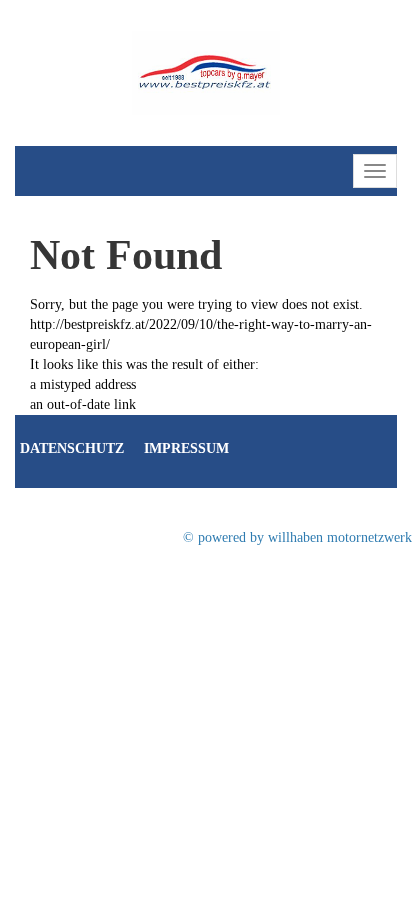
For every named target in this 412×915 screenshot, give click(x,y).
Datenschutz (72, 448)
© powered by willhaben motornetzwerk (297, 537)
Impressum (186, 448)
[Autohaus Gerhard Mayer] (206, 71)
